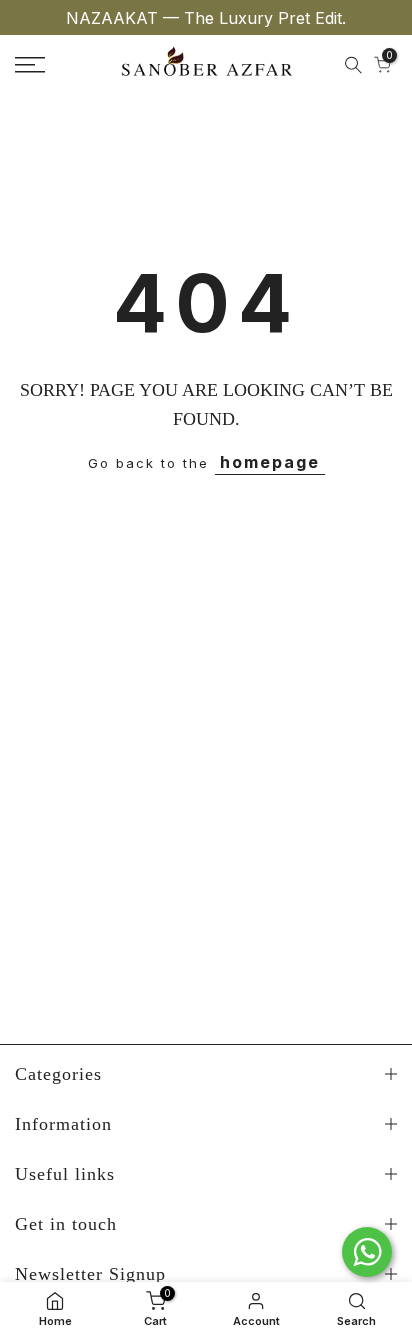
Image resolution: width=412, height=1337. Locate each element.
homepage (270, 462)
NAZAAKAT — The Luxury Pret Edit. (206, 18)
